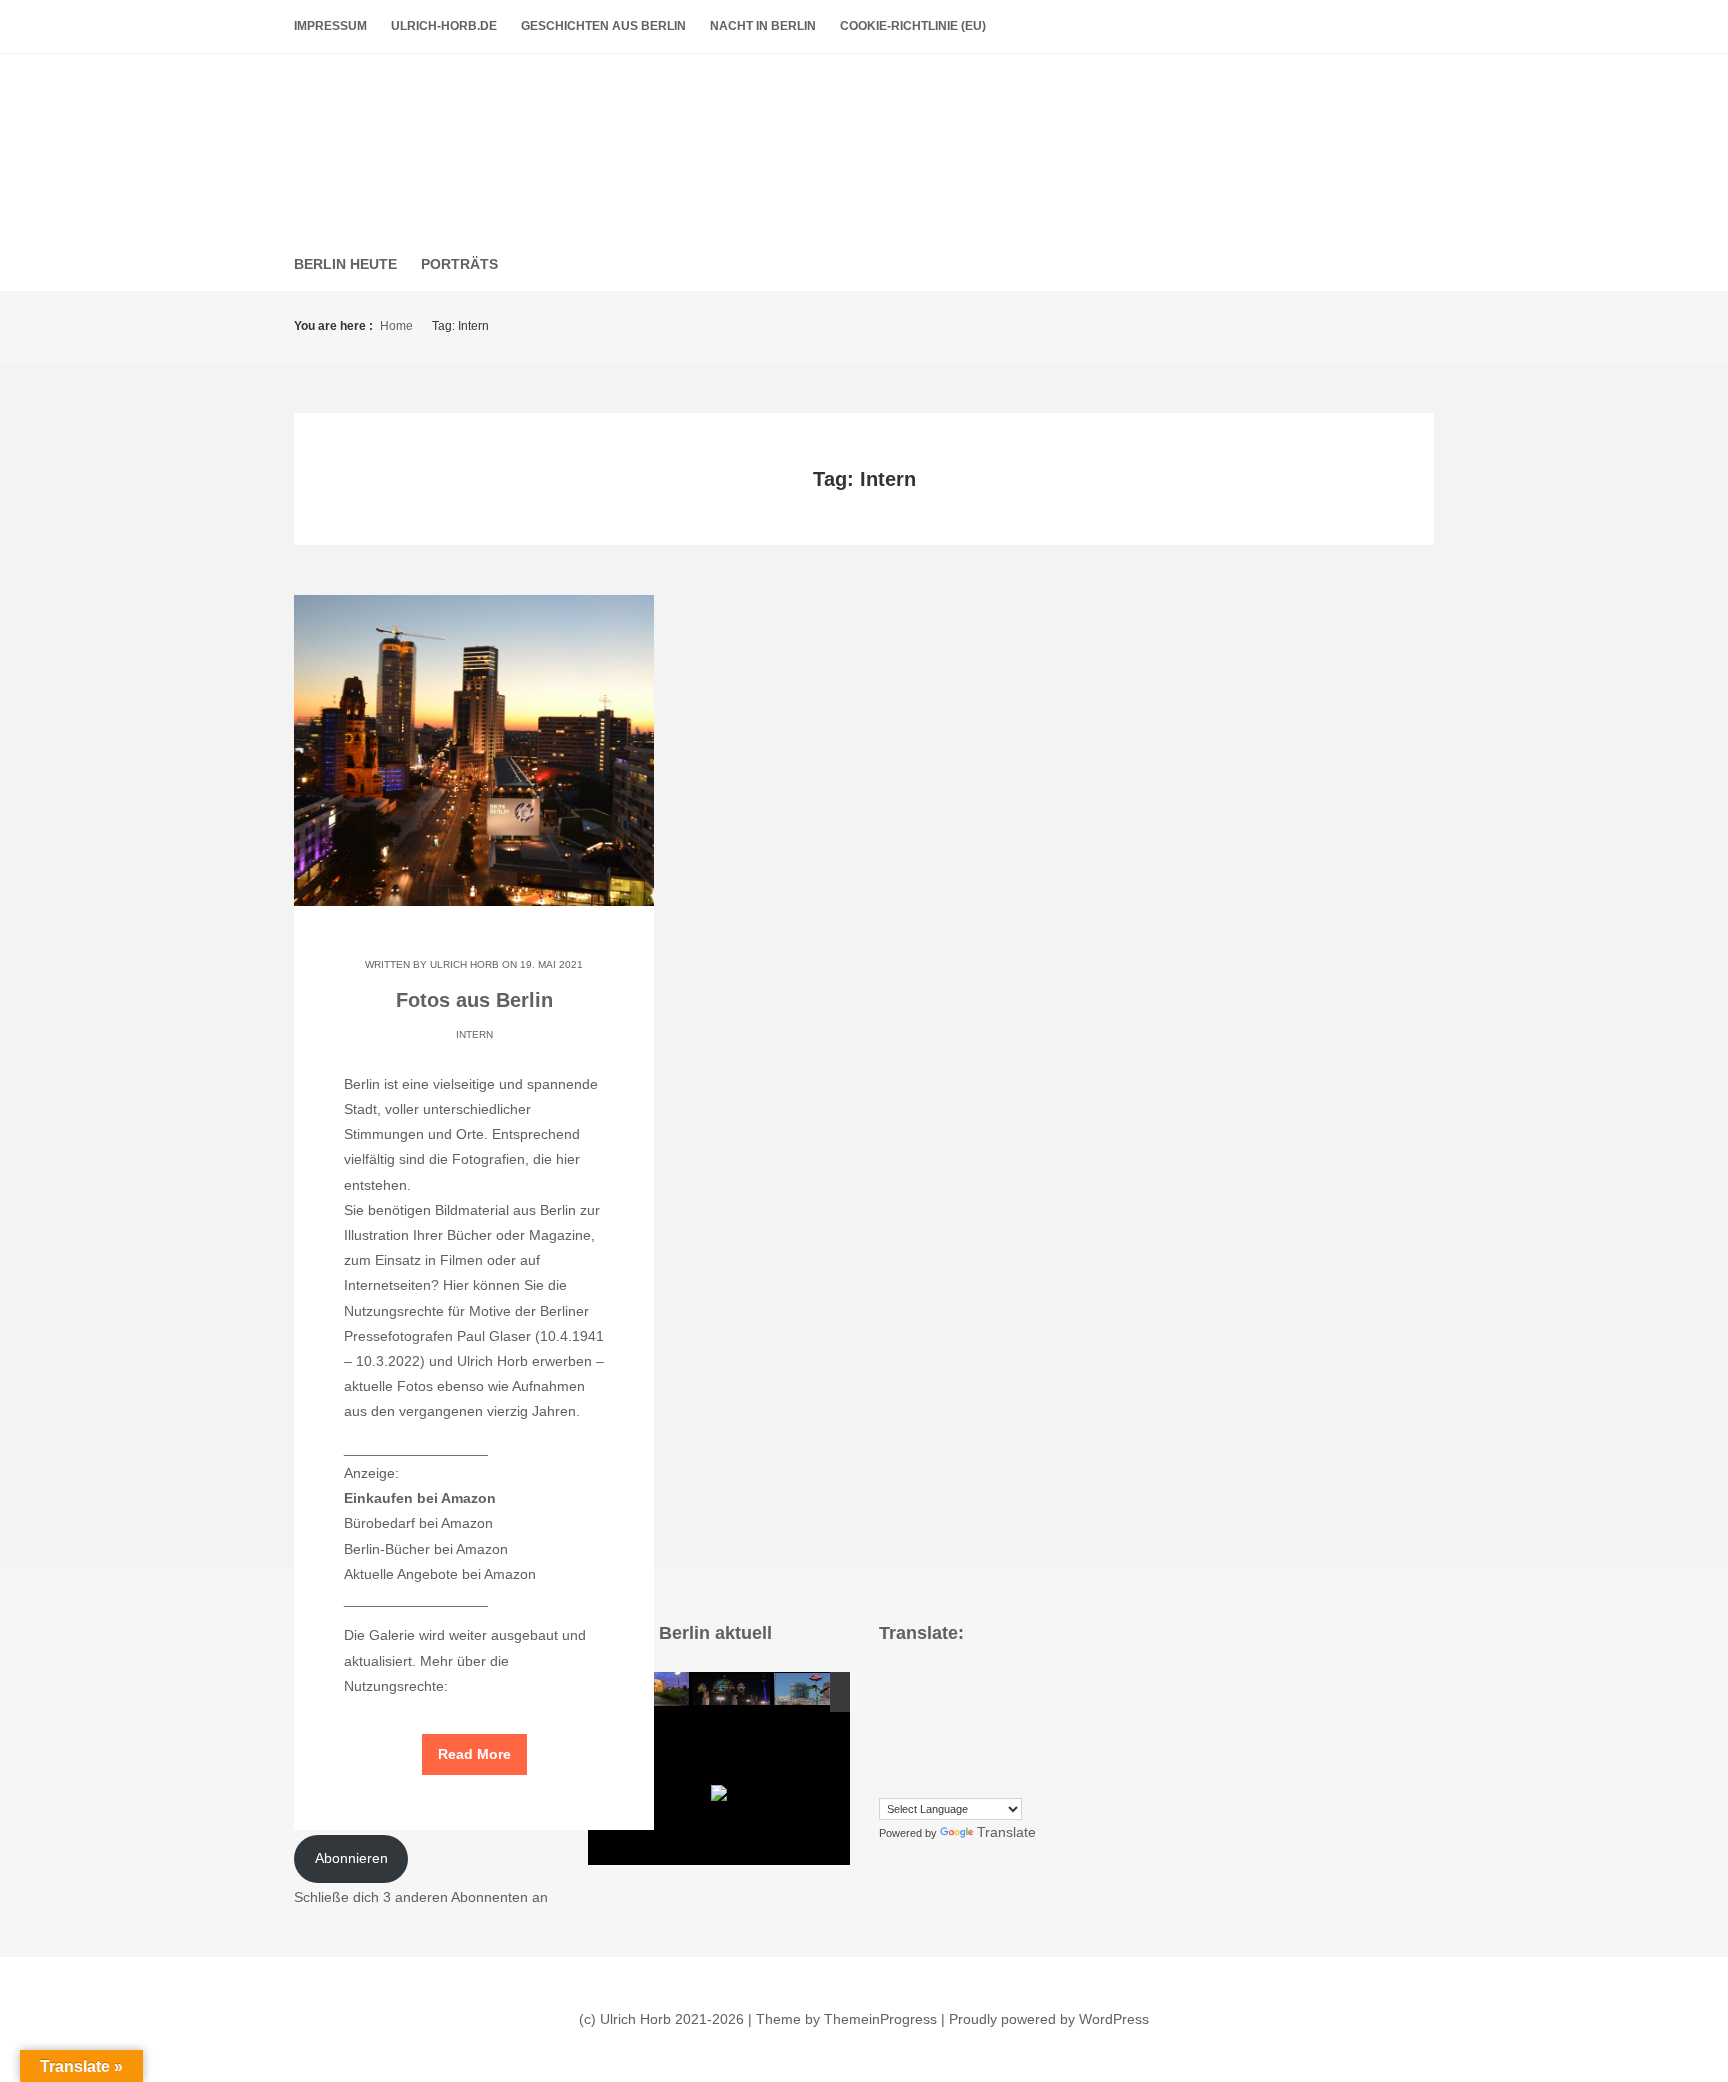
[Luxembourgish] (948, 1732)
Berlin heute (345, 264)
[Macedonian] (968, 1732)
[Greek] (988, 1707)
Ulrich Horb (464, 964)
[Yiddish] (948, 1782)
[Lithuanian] (928, 1732)
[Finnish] (928, 1707)
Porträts (459, 264)
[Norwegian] (1008, 1732)
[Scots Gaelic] (988, 1757)
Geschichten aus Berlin (603, 26)
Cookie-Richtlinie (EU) (913, 26)
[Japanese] (908, 1732)
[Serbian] (928, 1757)
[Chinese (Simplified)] (948, 1681)
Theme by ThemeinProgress (846, 2019)
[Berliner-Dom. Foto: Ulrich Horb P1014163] (732, 1686)
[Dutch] (1028, 1681)
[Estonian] (908, 1707)
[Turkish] (888, 1782)
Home (396, 326)
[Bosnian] (908, 1681)
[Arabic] (888, 1681)
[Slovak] (948, 1757)
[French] (948, 1707)
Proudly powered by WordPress (1049, 2019)
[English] (888, 1707)
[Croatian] (968, 1681)
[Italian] (888, 1732)
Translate (1006, 1832)
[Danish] (1008, 1681)
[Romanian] (908, 1757)
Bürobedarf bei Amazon (418, 1523)
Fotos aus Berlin (864, 139)
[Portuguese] (888, 1757)
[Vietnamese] (928, 1782)
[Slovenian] (968, 1757)
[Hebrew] (1008, 1707)
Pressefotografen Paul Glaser (437, 1336)
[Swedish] (1008, 1757)
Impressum (330, 26)
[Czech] (988, 1681)
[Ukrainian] (908, 1782)
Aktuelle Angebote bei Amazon (440, 1574)
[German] (968, 1707)
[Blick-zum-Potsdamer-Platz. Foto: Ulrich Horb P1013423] (814, 1686)
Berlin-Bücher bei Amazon (426, 1549)
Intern (474, 1034)
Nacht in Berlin (763, 26)
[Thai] (1028, 1757)
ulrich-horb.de (444, 26)
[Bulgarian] (928, 1681)
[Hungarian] (1028, 1707)
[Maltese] (988, 1732)
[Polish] (1028, 1732)
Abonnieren (351, 1858)
